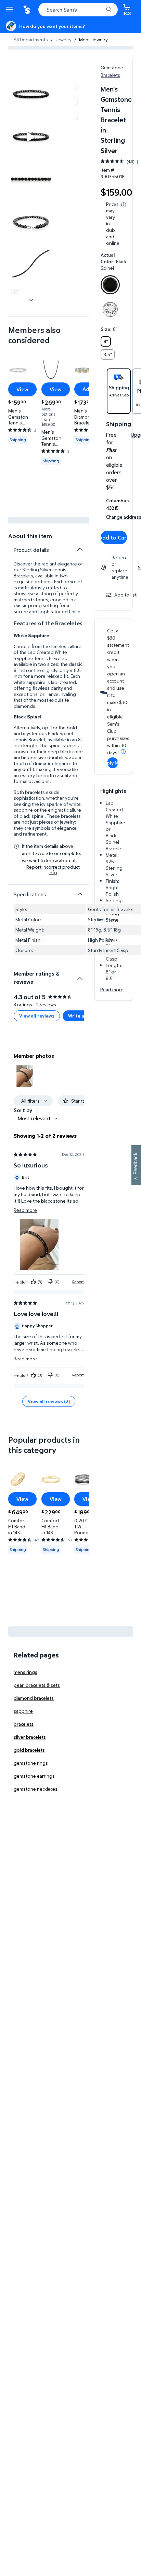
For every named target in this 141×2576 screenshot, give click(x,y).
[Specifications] (80, 894)
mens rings (25, 1672)
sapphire (23, 1711)
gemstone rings (31, 1763)
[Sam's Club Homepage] (27, 10)
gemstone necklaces (36, 1789)
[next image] (31, 300)
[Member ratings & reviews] (80, 976)
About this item (30, 536)
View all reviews (37, 1016)
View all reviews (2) (49, 1401)
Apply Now (113, 763)
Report (78, 1282)
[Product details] (80, 549)
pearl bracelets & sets (37, 1685)
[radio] (110, 286)
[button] (25, 1076)
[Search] (109, 10)
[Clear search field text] (100, 10)
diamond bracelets (34, 1698)
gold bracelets (29, 1750)
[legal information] (124, 205)
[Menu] (11, 10)
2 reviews (46, 1004)
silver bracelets (30, 1737)
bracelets (24, 1724)
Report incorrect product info (53, 870)
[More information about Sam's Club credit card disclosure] (123, 752)
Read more (112, 989)
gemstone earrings (34, 1776)
